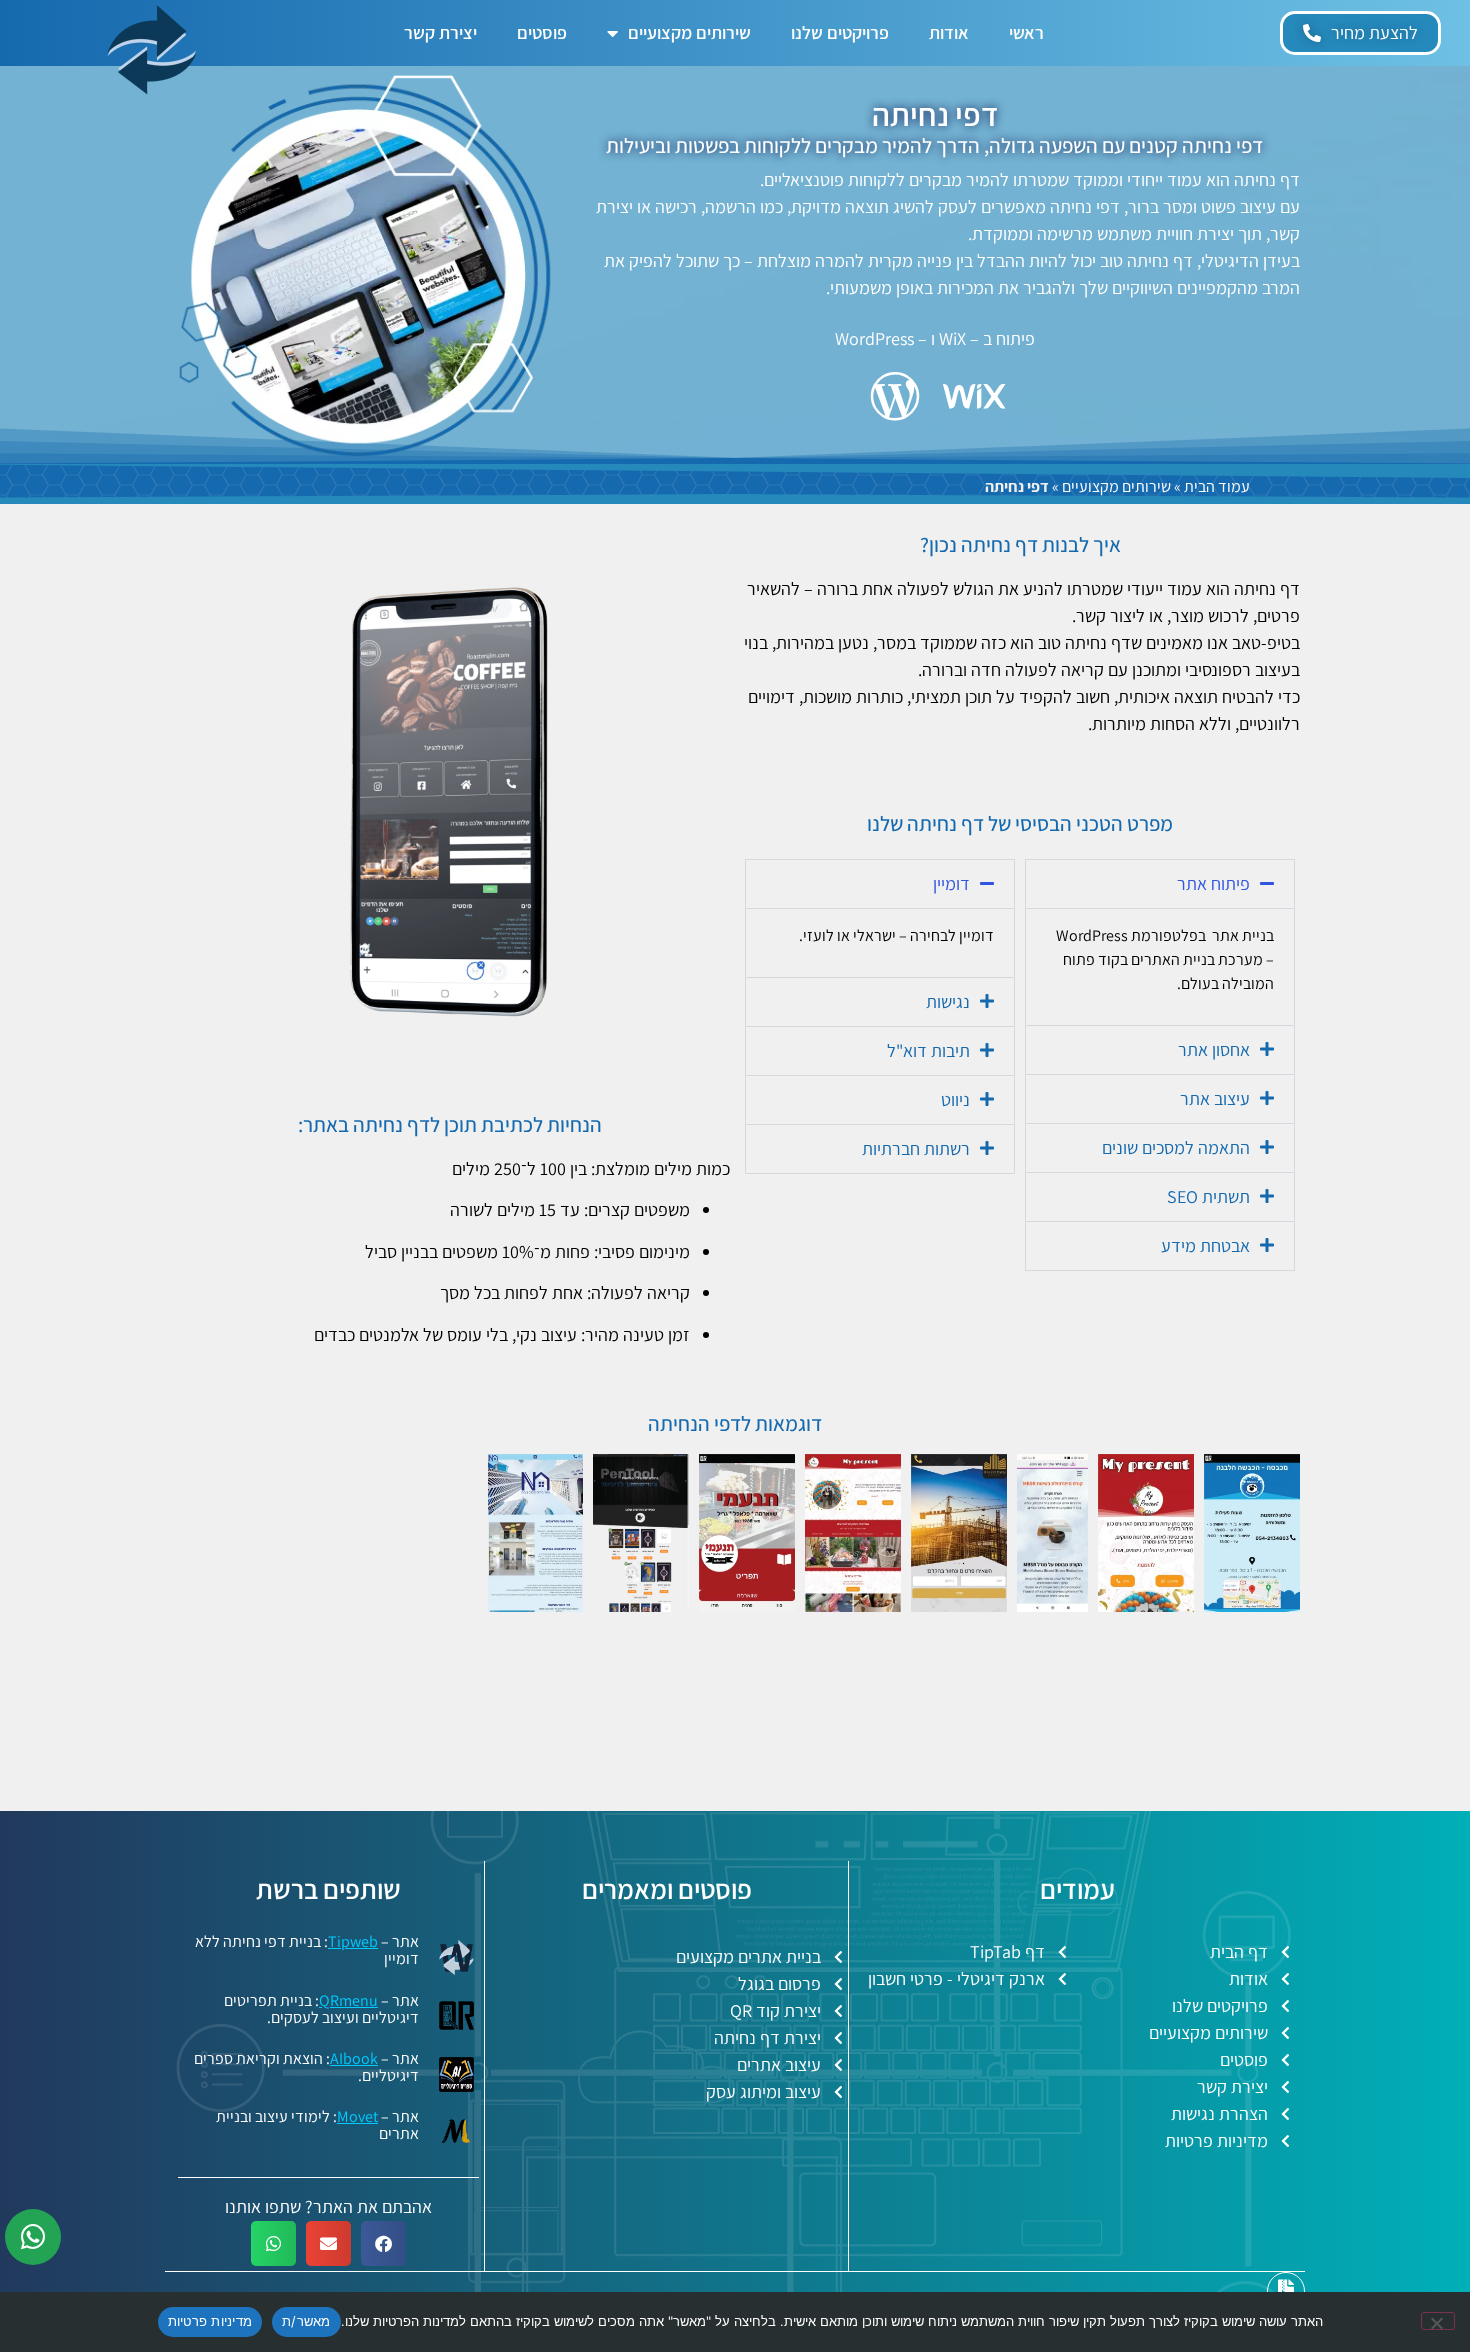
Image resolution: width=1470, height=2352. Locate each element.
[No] (1438, 2321)
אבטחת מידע (1205, 1245)
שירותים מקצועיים (689, 32)
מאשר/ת (306, 2321)
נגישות (948, 1001)
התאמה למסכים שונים (1176, 1147)
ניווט (955, 1099)
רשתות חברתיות (916, 1148)
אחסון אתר (1214, 1049)
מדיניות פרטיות (210, 2321)
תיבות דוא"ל (928, 1050)
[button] (1160, 884)
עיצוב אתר (1215, 1098)
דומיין (951, 883)
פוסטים (542, 32)
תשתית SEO (1208, 1196)
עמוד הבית (1217, 486)
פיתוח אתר (1213, 883)
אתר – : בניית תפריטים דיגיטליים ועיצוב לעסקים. (321, 2009)
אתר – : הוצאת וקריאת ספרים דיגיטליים (306, 2067)
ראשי (1026, 32)
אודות (949, 32)
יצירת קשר (440, 32)
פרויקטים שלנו (840, 32)
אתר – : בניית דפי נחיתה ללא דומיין (307, 1950)
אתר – (378, 2116)
